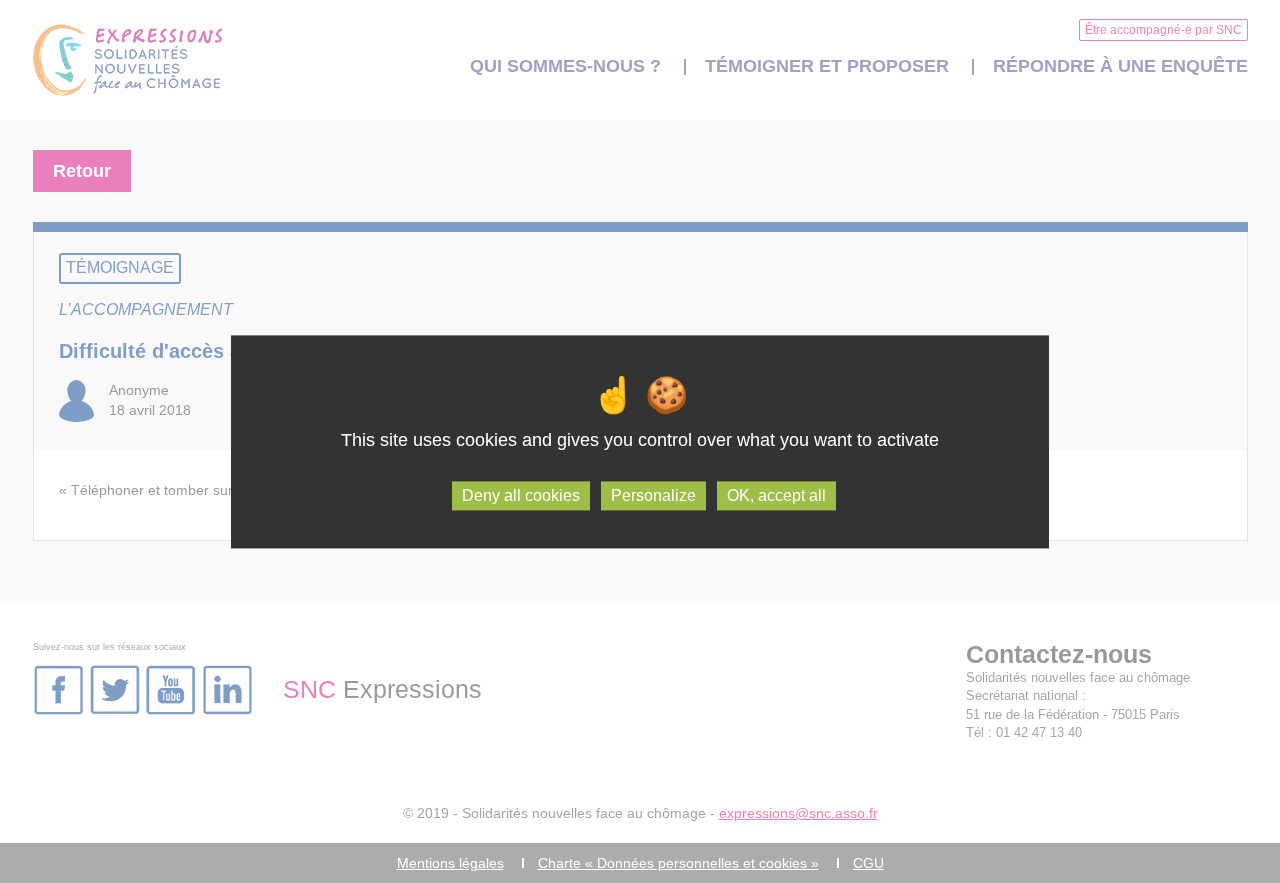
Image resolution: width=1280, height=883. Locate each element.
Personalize (653, 495)
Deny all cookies (521, 495)
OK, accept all (776, 495)
